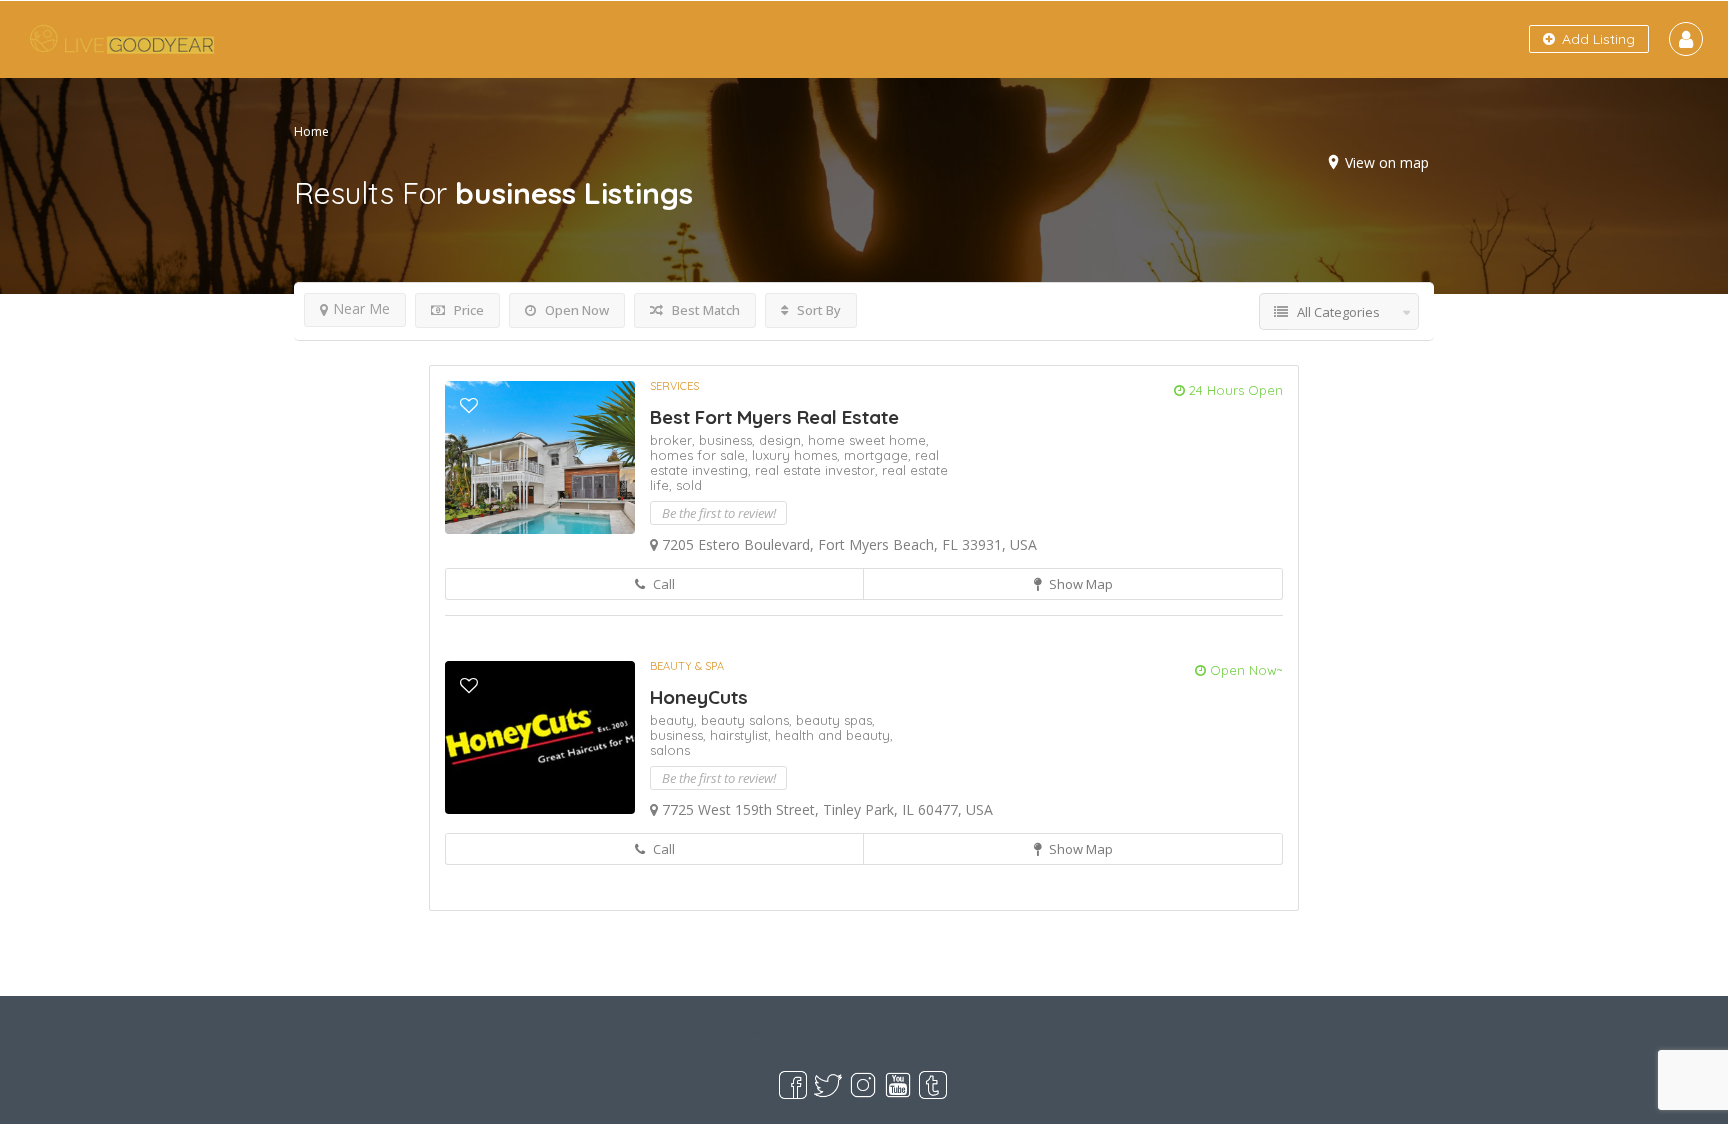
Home (311, 131)
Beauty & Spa (687, 666)
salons (670, 750)
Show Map (1079, 584)
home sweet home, (868, 440)
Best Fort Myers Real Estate (774, 417)
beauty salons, (748, 720)
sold (689, 485)
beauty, (675, 720)
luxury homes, (798, 455)
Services (674, 386)
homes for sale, (701, 455)
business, (729, 440)
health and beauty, (834, 735)
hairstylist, (742, 735)
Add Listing (1596, 39)
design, (783, 440)
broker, (674, 440)
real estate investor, (818, 470)
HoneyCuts (699, 697)
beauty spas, (835, 720)
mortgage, (879, 455)
